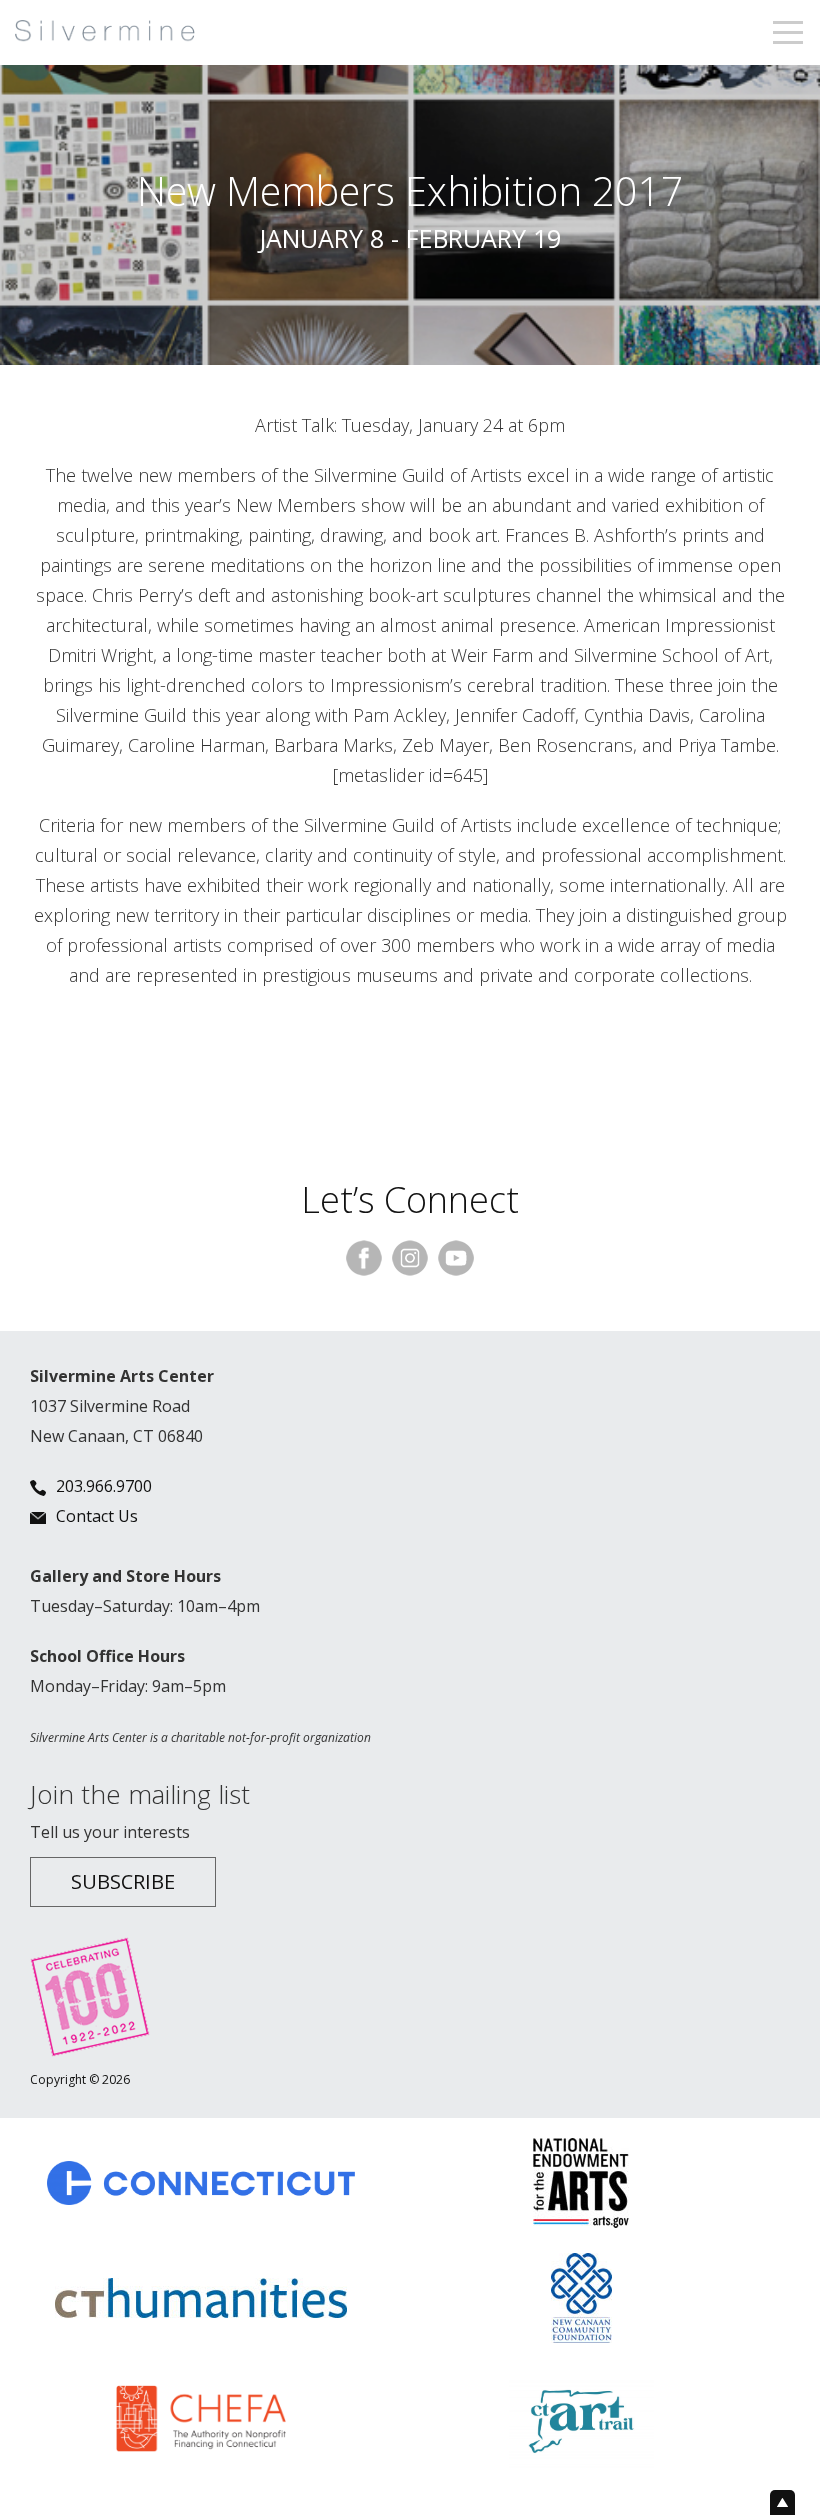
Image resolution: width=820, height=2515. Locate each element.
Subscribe (123, 1881)
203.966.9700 (104, 1486)
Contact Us (97, 1516)
